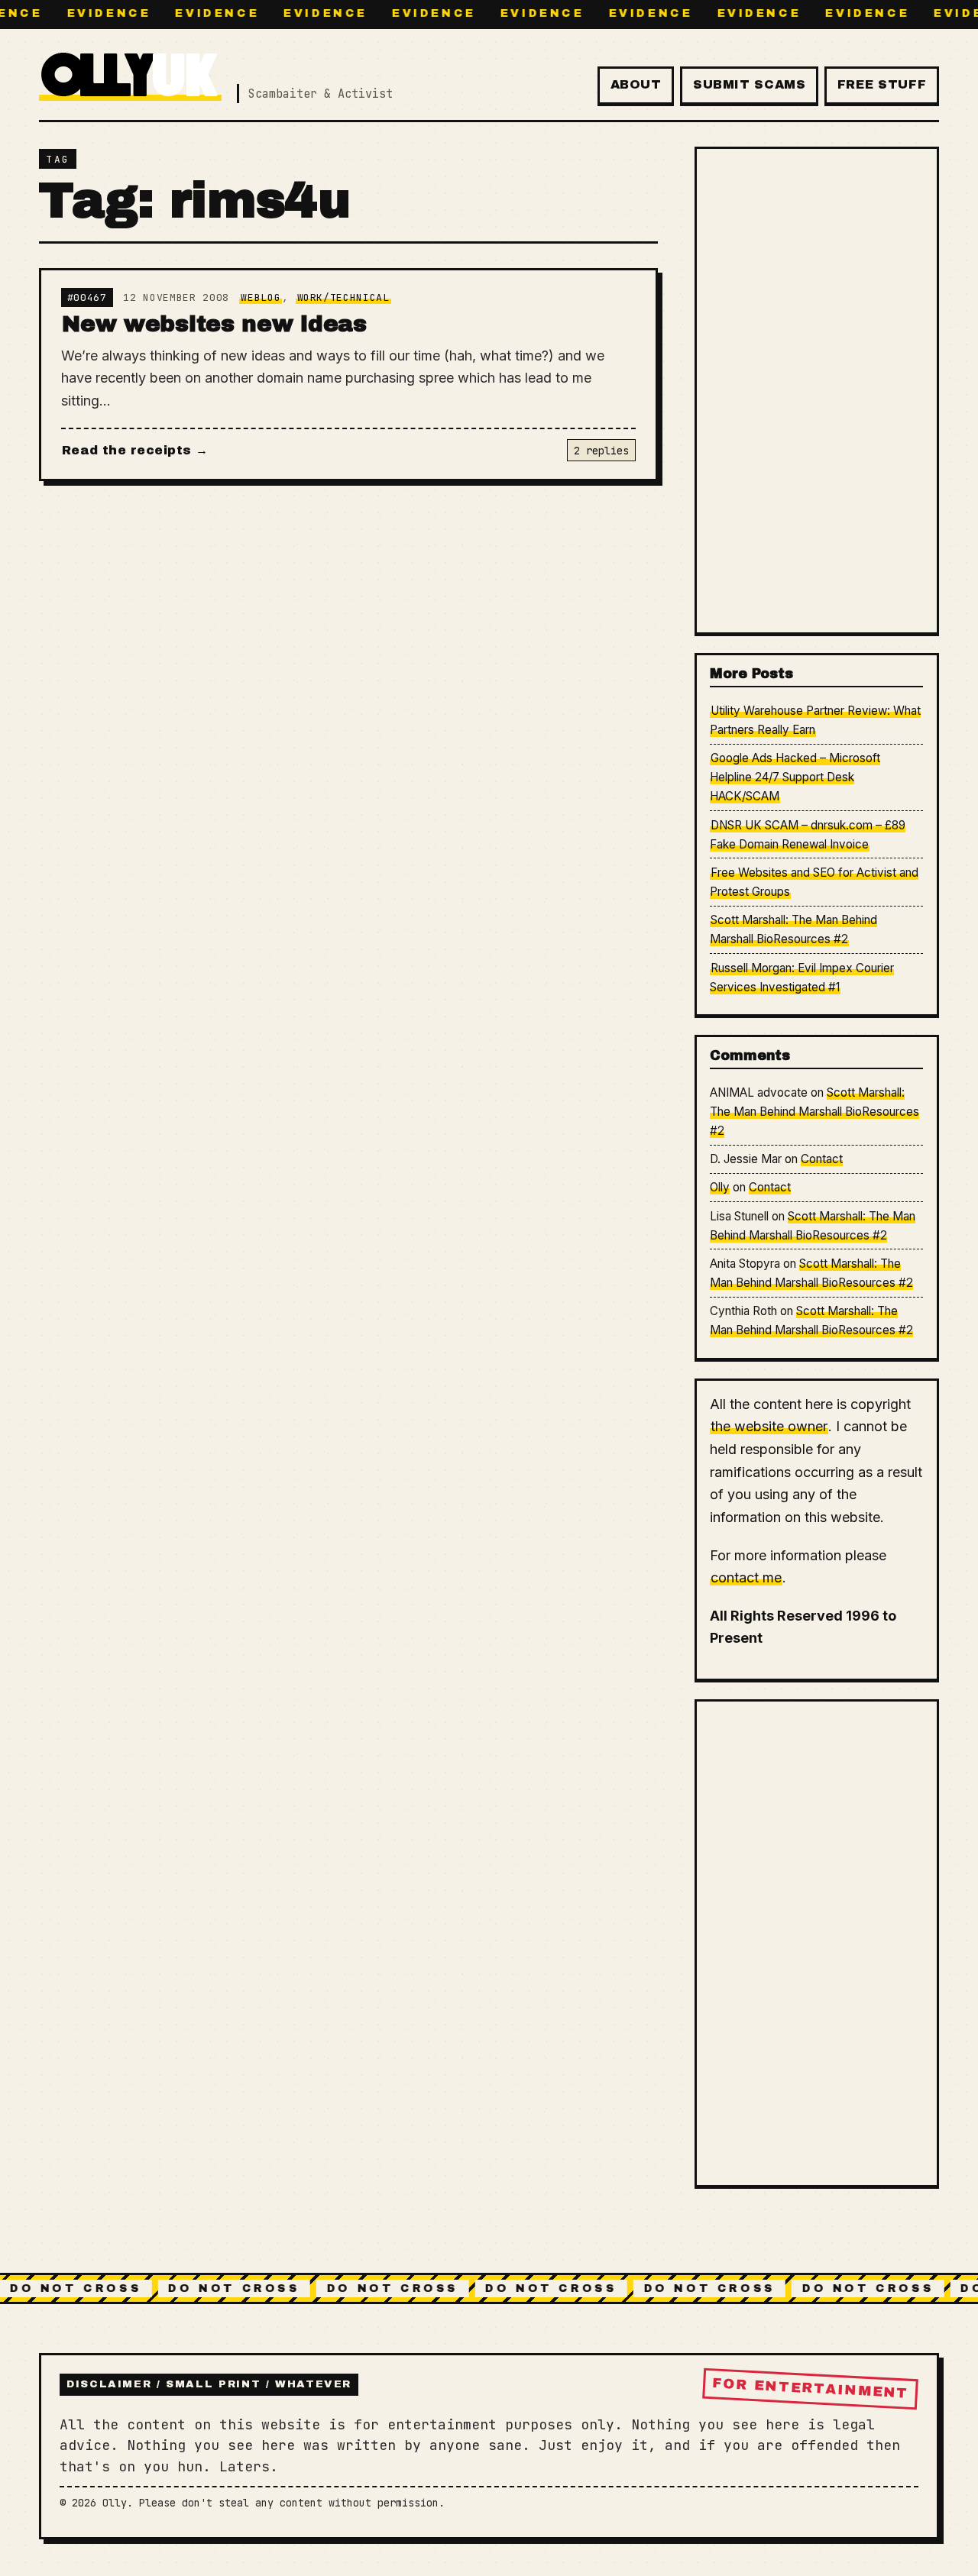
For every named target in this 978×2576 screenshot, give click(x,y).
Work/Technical (343, 297)
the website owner (769, 1426)
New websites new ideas (214, 324)
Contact (822, 1159)
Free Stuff (882, 84)
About (636, 84)
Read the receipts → (135, 450)
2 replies (601, 451)
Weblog (261, 297)
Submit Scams (750, 84)
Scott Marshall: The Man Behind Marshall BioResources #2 (814, 1112)
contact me (746, 1577)
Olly (720, 1187)
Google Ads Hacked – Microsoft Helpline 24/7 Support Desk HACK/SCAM (795, 777)
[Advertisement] (816, 390)
